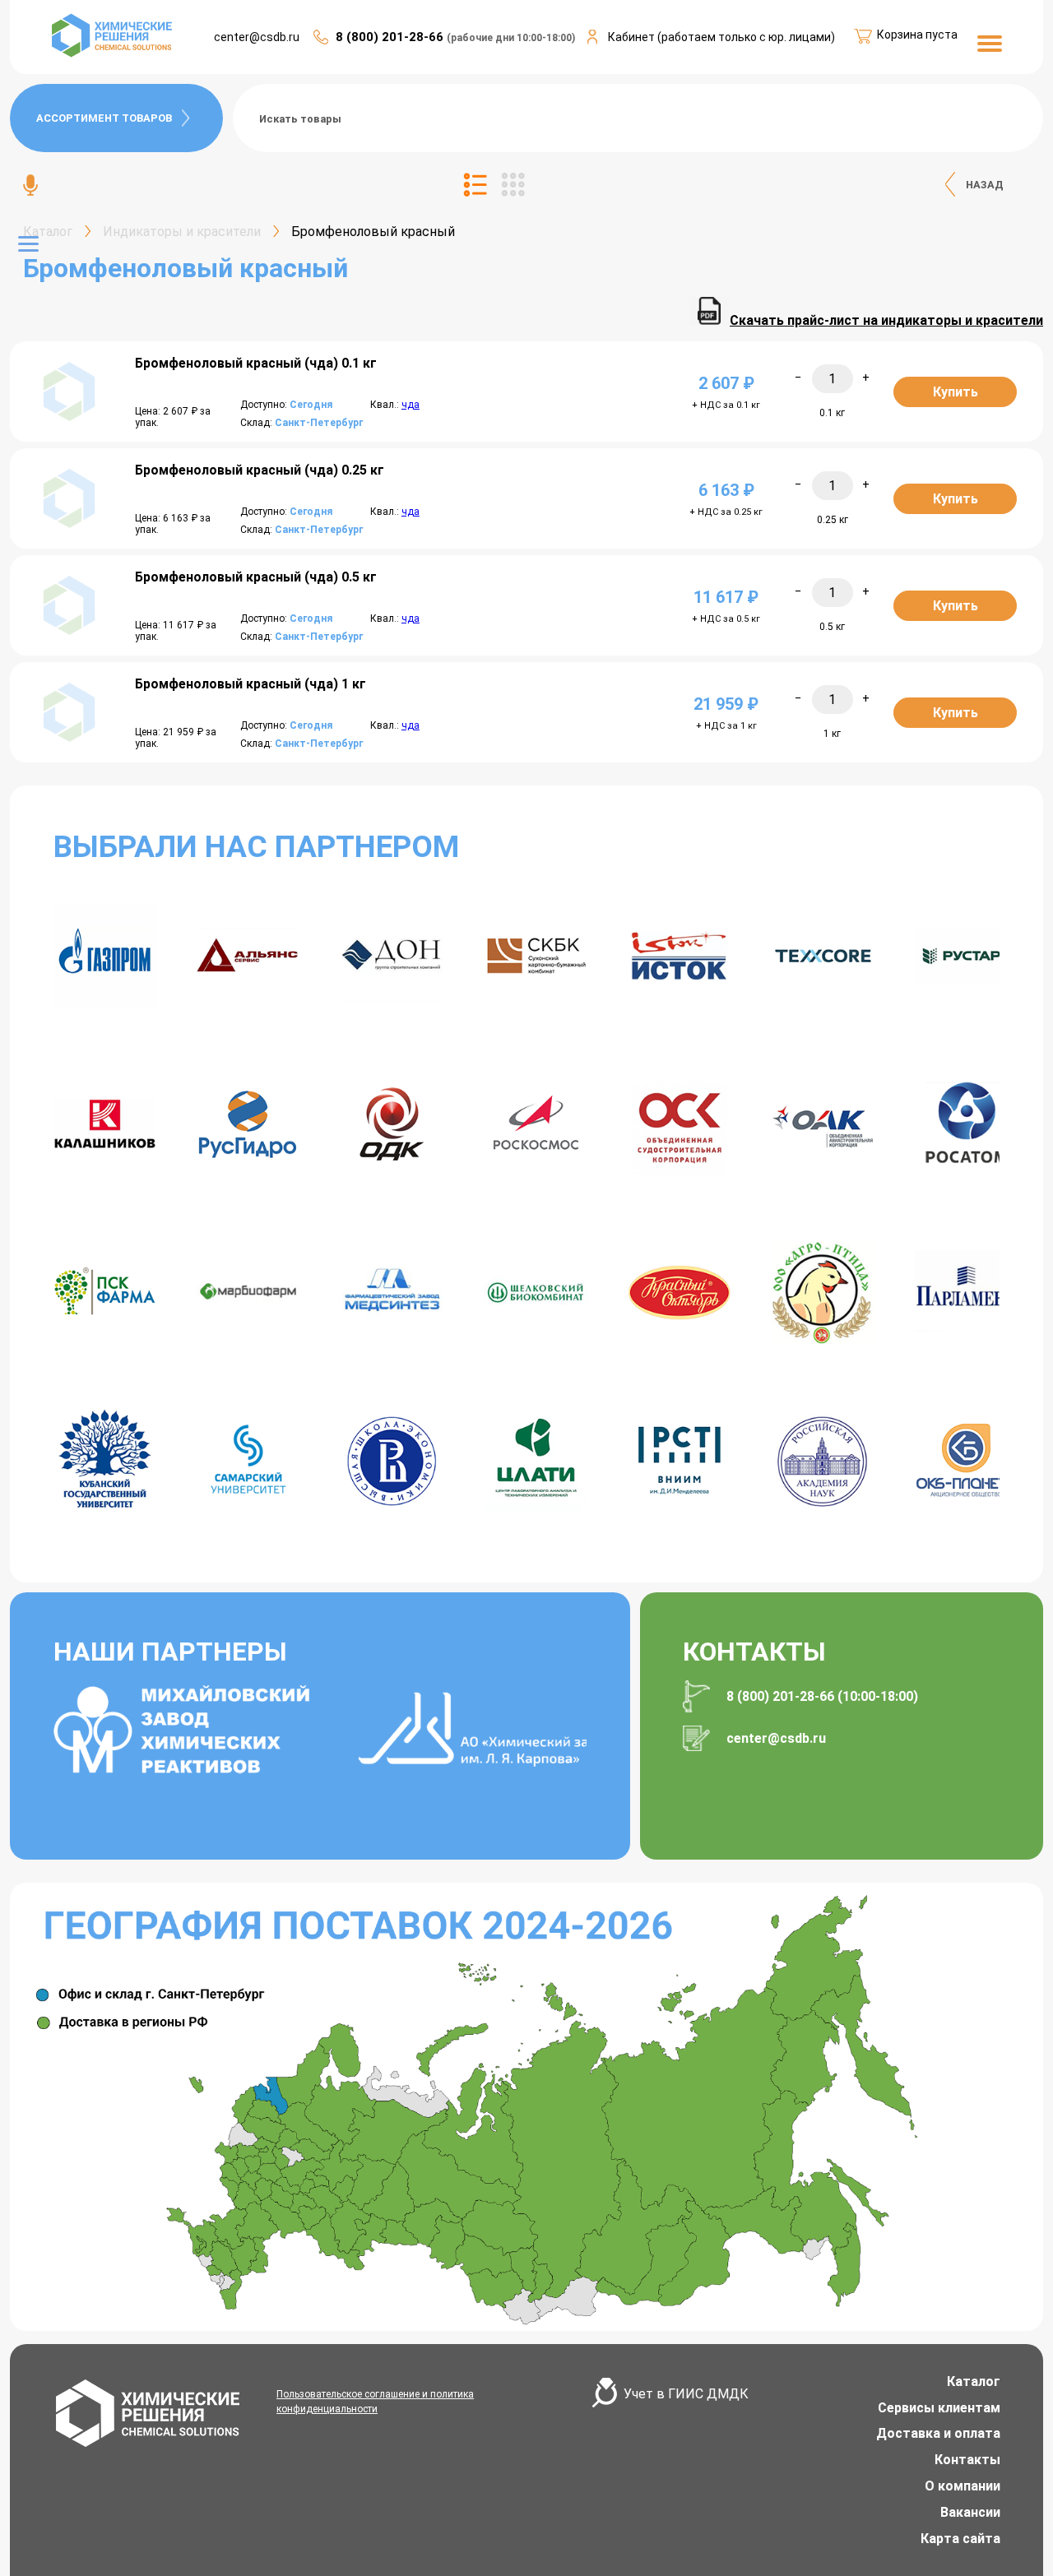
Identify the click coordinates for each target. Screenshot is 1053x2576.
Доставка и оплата (938, 2433)
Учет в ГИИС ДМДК (686, 2394)
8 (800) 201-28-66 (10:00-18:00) (822, 1696)
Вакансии (970, 2512)
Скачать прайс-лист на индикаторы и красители (886, 320)
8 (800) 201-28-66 (391, 37)
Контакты (967, 2460)
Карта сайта (960, 2539)
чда (411, 405)
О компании (963, 2486)
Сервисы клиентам (939, 2408)
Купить (956, 392)
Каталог (974, 2381)
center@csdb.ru (257, 37)
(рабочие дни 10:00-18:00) (511, 38)
